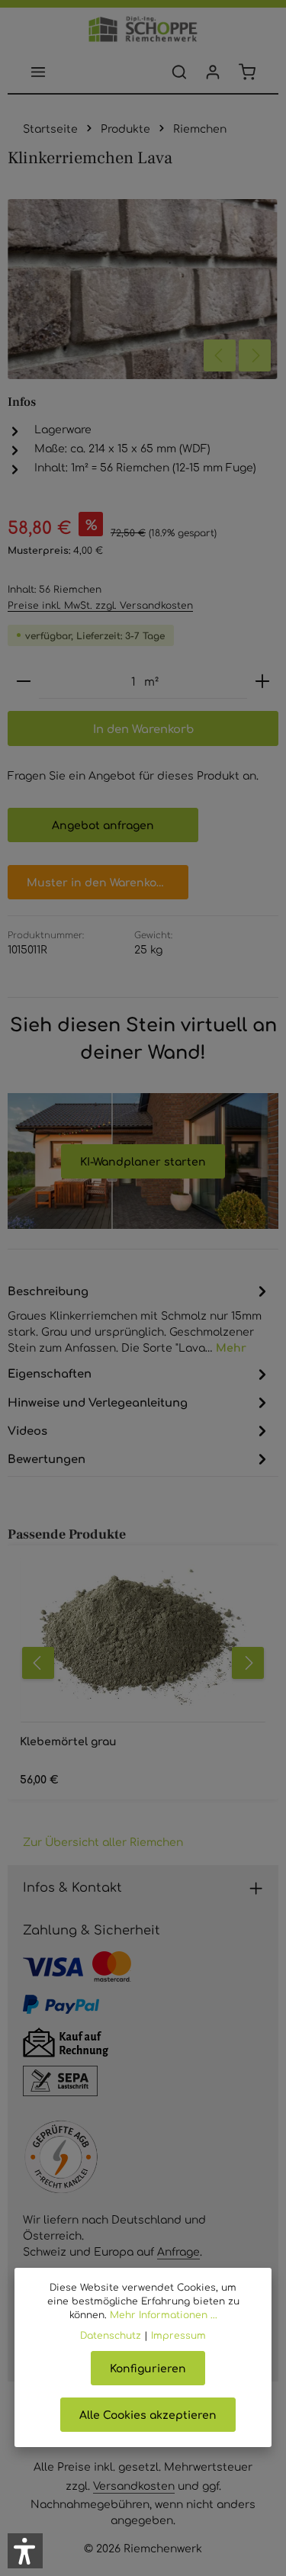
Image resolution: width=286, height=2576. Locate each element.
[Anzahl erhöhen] (262, 682)
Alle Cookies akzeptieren (148, 2414)
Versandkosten (134, 2485)
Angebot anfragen (103, 825)
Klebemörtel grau (68, 1741)
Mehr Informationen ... (164, 2314)
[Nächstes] (255, 355)
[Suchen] (179, 72)
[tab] (139, 1318)
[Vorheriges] (220, 355)
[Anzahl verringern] (24, 682)
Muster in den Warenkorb (98, 882)
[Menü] (38, 72)
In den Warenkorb (143, 728)
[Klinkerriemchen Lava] (142, 289)
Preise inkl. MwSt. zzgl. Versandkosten (100, 605)
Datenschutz (111, 2335)
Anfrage (178, 2251)
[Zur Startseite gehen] (143, 29)
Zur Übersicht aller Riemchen (103, 1841)
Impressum (178, 2335)
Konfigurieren (148, 2368)
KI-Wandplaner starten (143, 1161)
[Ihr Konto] (213, 72)
